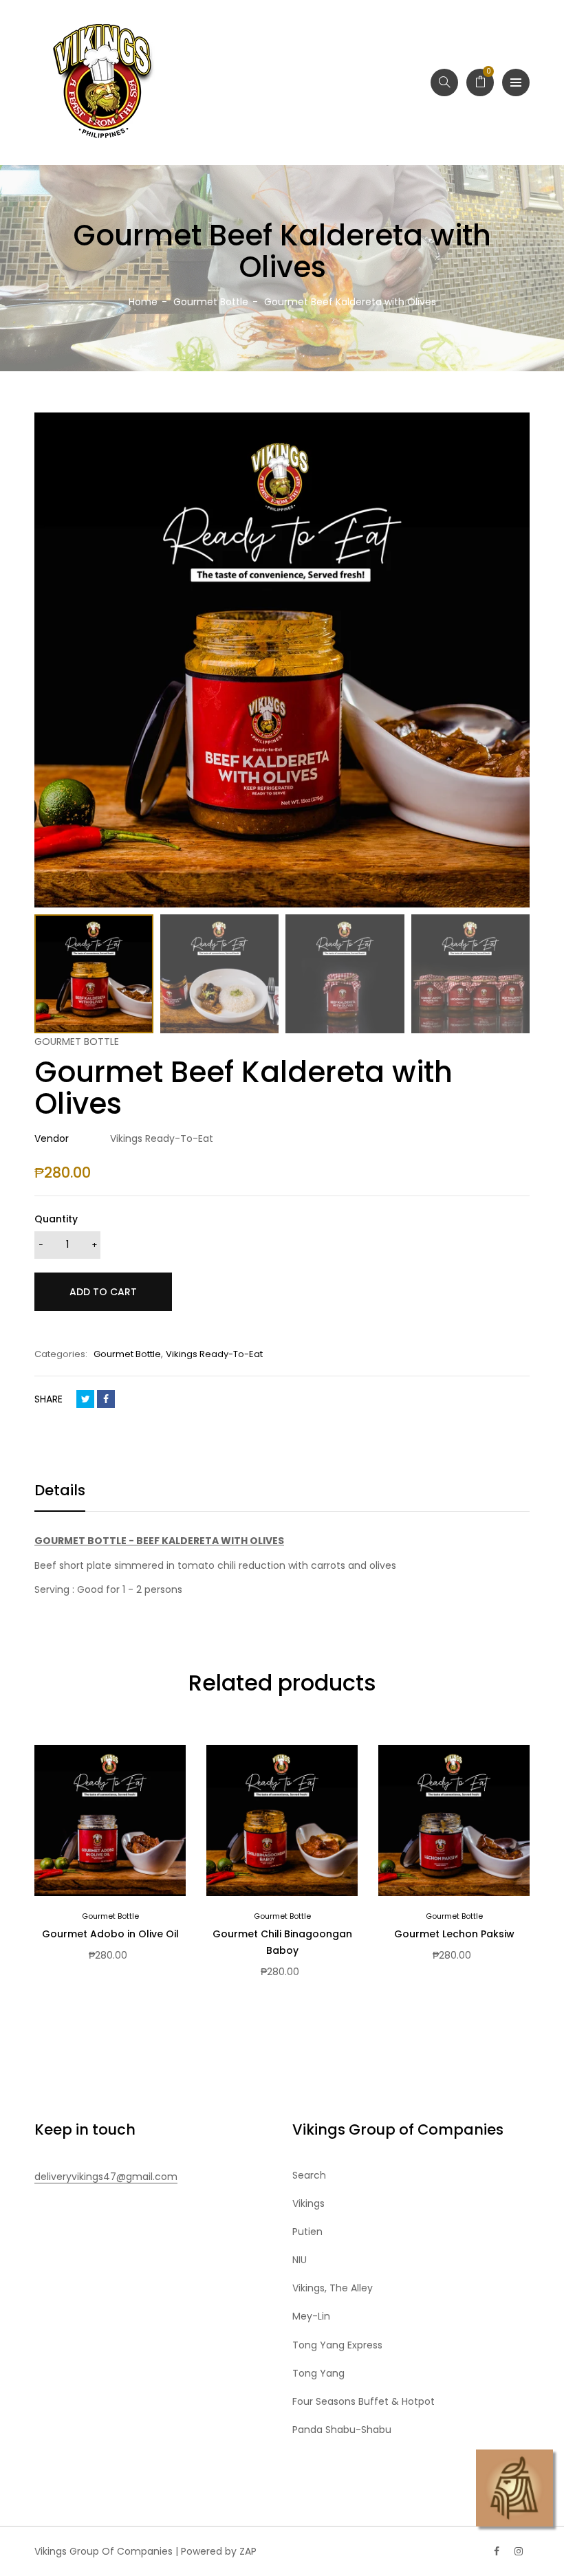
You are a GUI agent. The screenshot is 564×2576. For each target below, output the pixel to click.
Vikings (308, 2203)
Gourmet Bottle (127, 1354)
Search (309, 2175)
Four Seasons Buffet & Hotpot (364, 2401)
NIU (300, 2260)
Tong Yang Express (337, 2345)
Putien (307, 2232)
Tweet (85, 1399)
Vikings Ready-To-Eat (214, 1354)
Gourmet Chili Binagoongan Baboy (282, 1942)
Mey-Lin (311, 2316)
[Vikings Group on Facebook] (497, 2551)
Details (60, 1490)
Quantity (56, 1219)
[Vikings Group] (103, 82)
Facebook (106, 1399)
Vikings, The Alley (333, 2288)
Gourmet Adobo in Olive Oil (110, 1934)
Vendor (52, 1138)
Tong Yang (318, 2373)
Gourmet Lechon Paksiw (454, 1934)
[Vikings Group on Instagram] (519, 2551)
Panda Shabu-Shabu (342, 2430)
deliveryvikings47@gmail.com (106, 2177)
